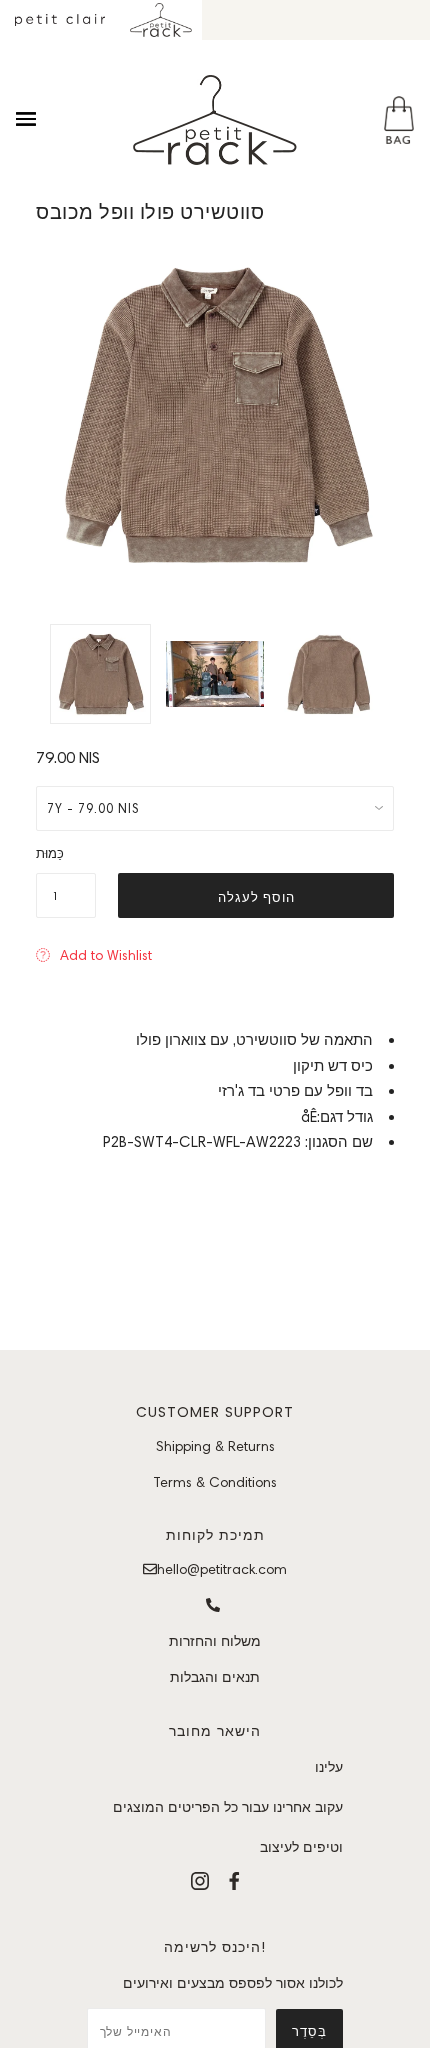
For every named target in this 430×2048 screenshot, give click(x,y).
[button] (94, 955)
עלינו (329, 1767)
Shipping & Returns (215, 1446)
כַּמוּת (50, 853)
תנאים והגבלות (215, 1677)
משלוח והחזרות (215, 1641)
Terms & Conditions (215, 1482)
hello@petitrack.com (222, 1569)
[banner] (215, 120)
